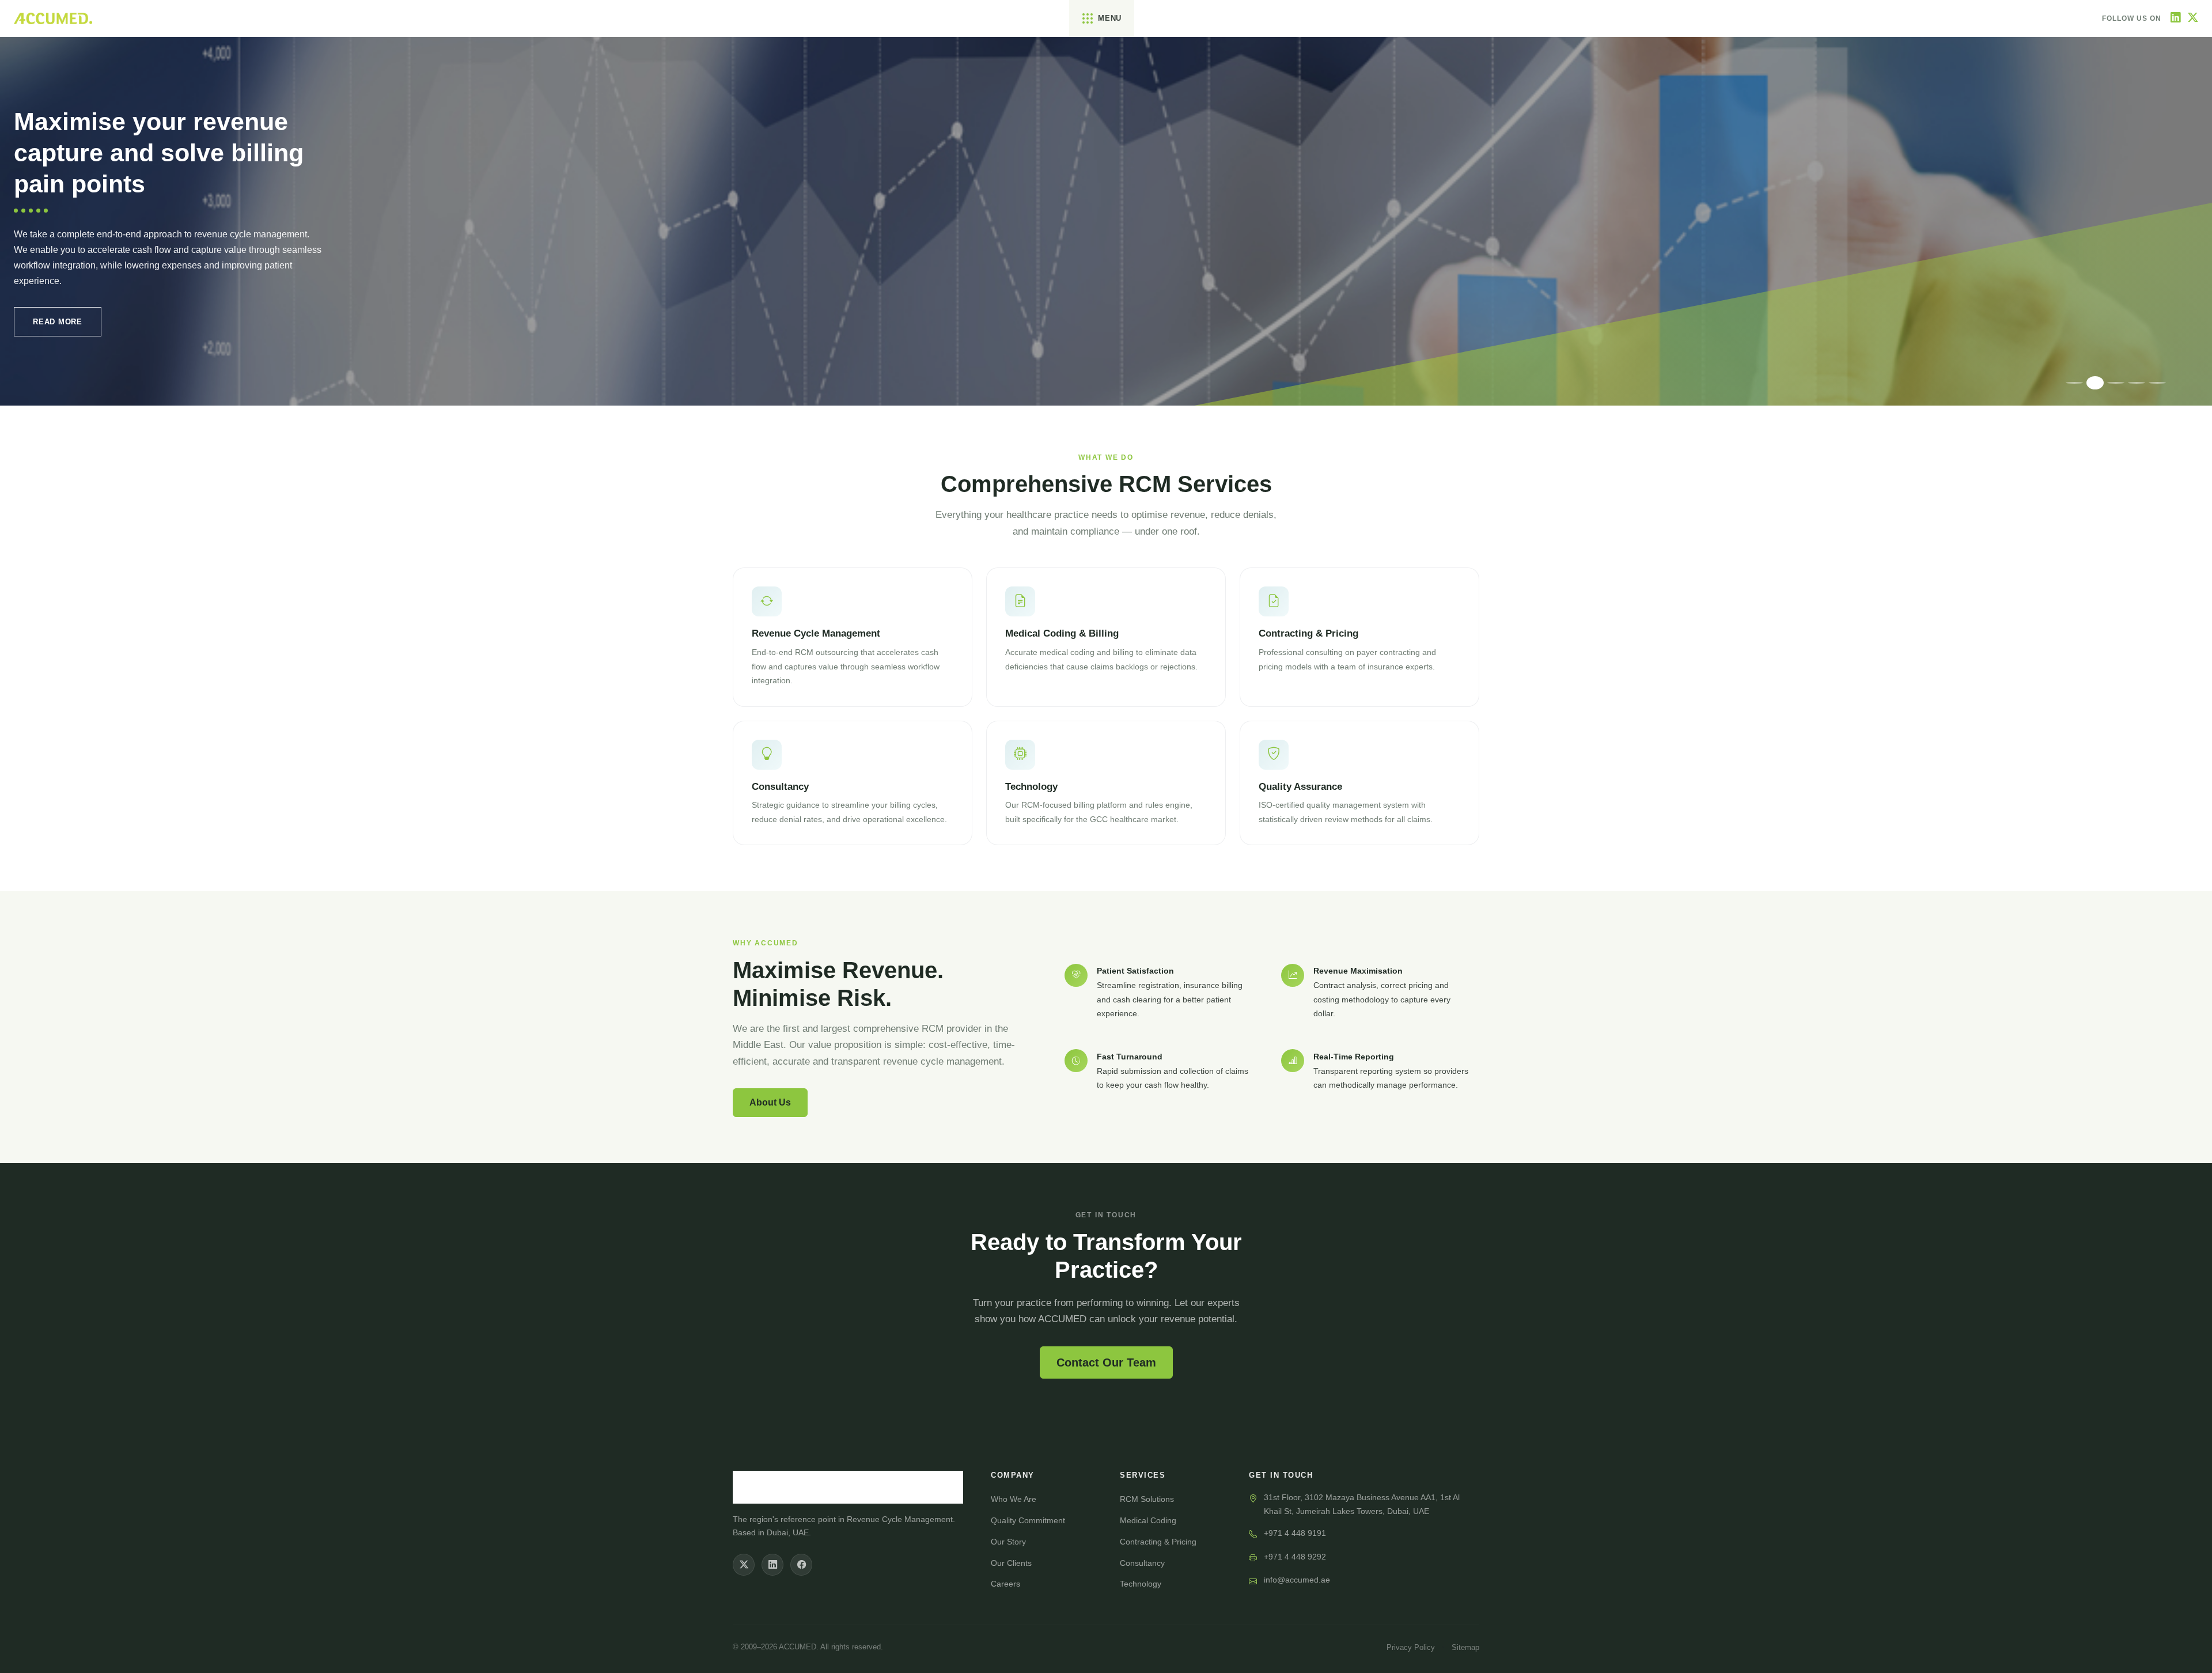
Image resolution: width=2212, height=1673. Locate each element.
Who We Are (1014, 1499)
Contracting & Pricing (1158, 1542)
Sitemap (1465, 1647)
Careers (1005, 1584)
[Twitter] (2193, 18)
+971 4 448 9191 (1295, 1533)
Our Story (1008, 1542)
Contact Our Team (1106, 1362)
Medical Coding (1148, 1520)
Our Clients (1011, 1563)
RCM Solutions (1147, 1499)
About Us (770, 1102)
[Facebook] (801, 1565)
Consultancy (1142, 1563)
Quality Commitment (1028, 1520)
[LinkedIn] (2176, 18)
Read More (58, 322)
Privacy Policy (1411, 1647)
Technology (1141, 1584)
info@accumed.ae (1297, 1580)
